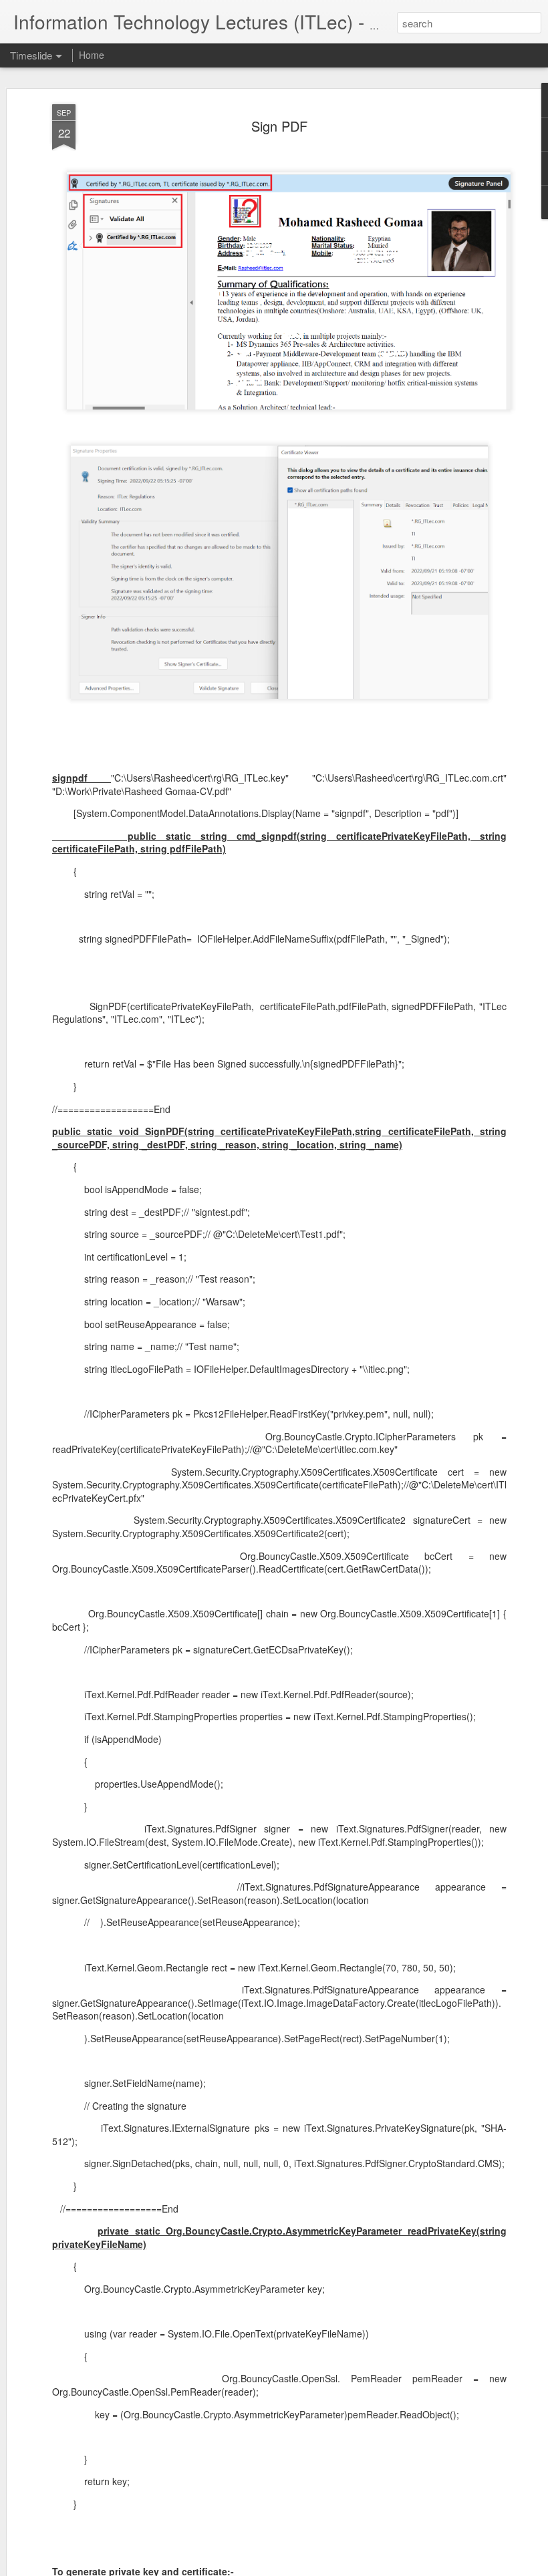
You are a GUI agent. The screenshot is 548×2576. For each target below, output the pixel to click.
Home (92, 55)
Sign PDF (279, 126)
